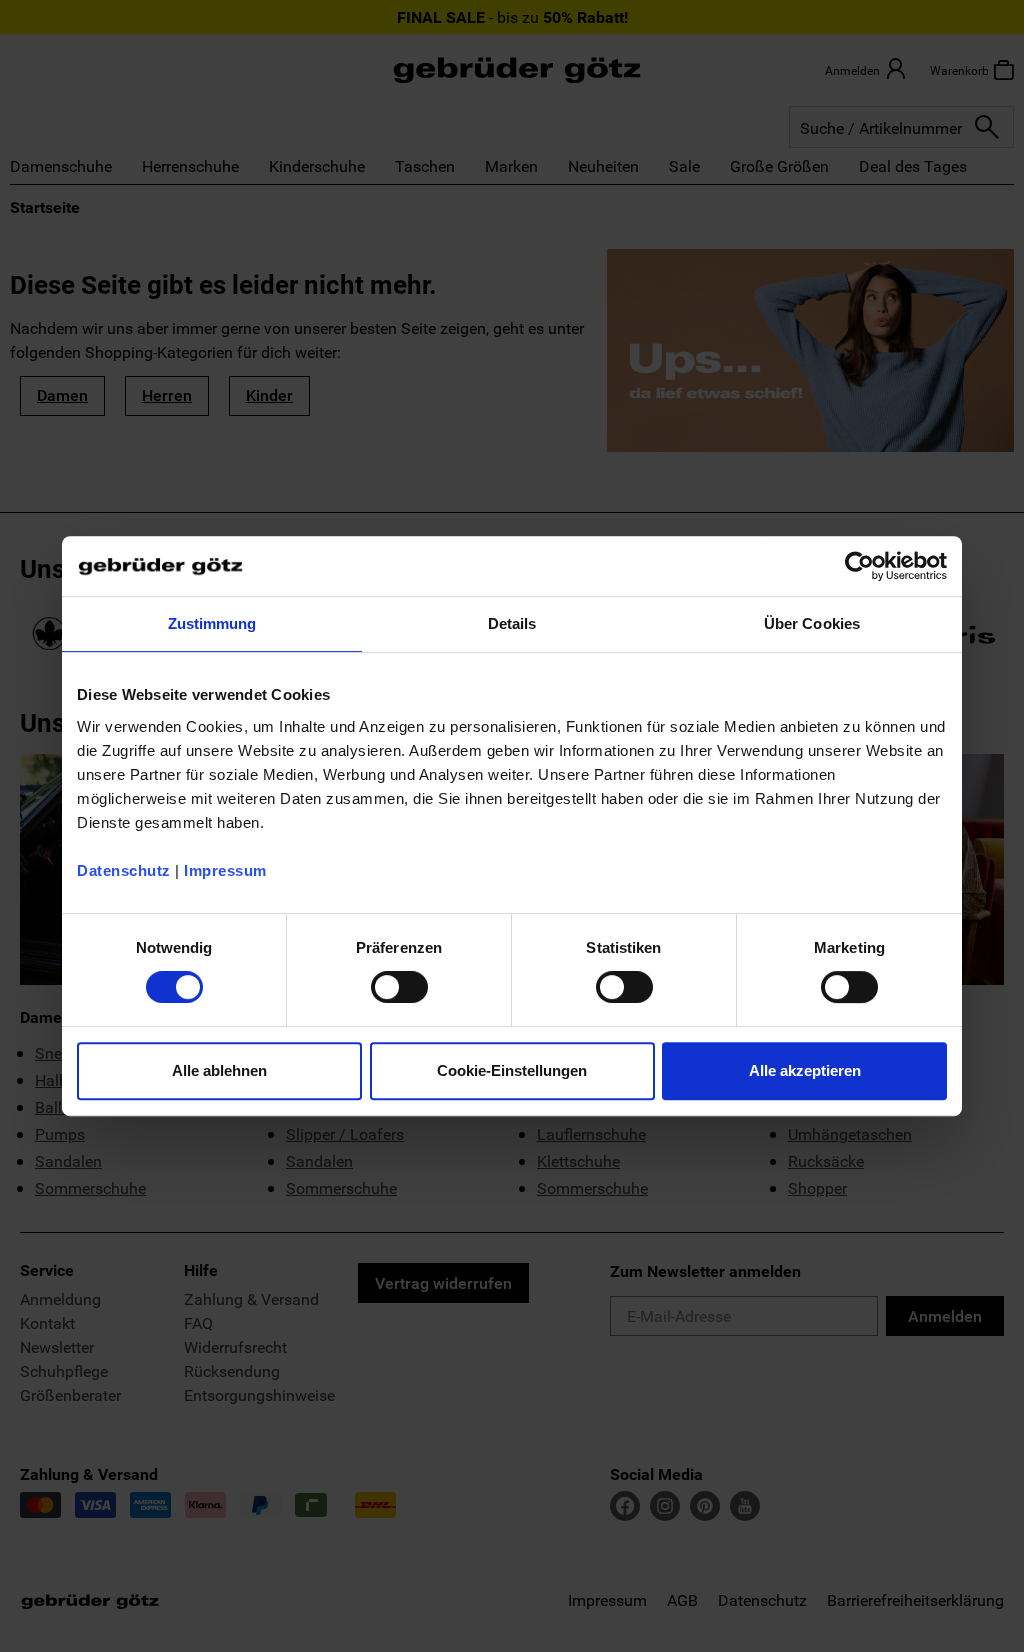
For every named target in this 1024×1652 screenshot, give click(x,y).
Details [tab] (512, 623)
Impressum (225, 870)
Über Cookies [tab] (812, 623)
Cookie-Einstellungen (512, 1070)
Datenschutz (124, 870)
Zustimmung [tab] (212, 623)
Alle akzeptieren (805, 1070)
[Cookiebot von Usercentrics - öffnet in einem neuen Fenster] (859, 566)
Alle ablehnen (219, 1070)
